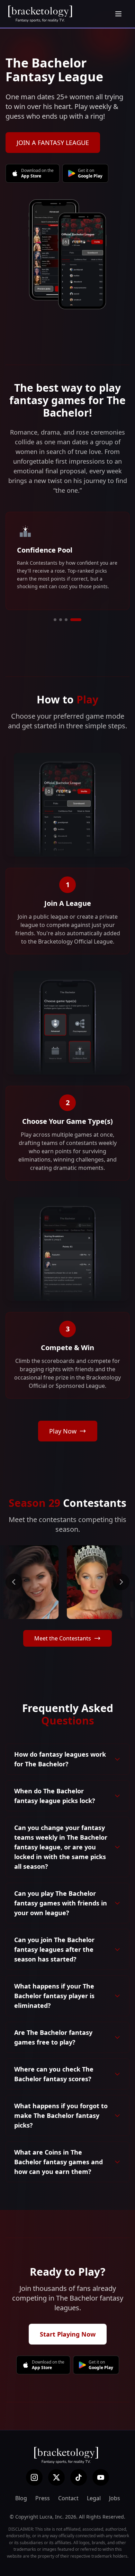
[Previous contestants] (14, 1582)
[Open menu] (118, 14)
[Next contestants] (121, 1582)
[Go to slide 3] (66, 620)
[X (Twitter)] (56, 2477)
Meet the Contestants (63, 1638)
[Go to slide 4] (76, 620)
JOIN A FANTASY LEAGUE (53, 143)
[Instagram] (34, 2477)
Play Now (63, 1431)
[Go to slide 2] (61, 620)
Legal (94, 2498)
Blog (21, 2498)
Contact (68, 2498)
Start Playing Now (68, 2334)
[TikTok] (79, 2477)
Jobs (115, 2498)
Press (43, 2498)
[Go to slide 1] (55, 620)
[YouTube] (101, 2477)
